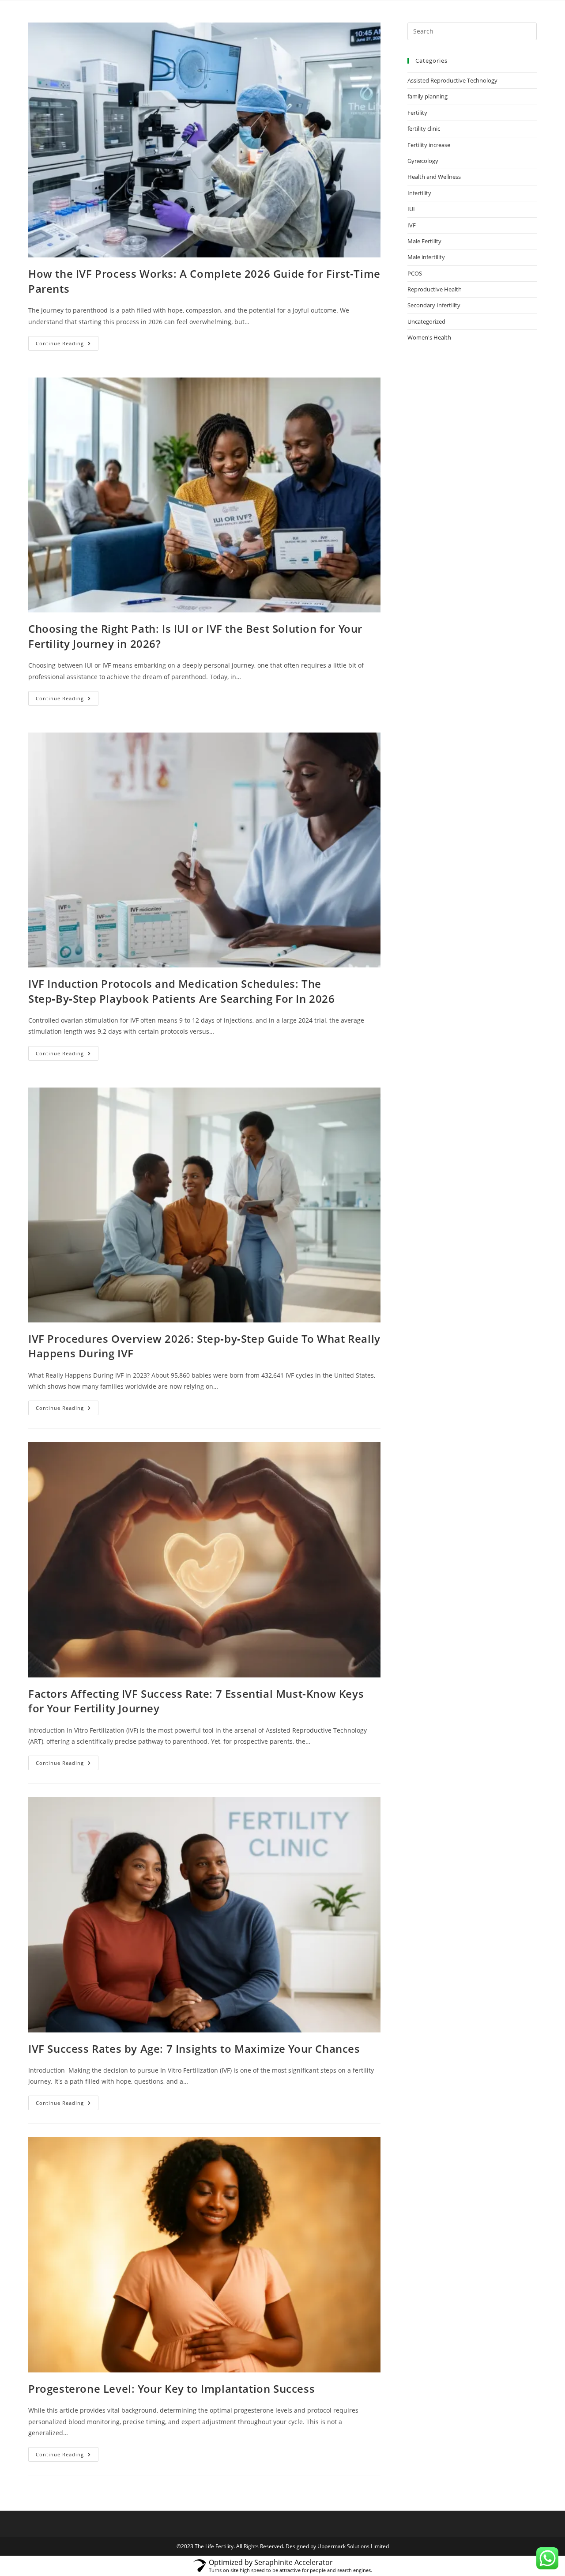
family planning (428, 96)
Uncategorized (426, 321)
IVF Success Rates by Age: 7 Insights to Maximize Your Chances (194, 2049)
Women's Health (429, 337)
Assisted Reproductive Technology (452, 80)
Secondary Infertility (434, 305)
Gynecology (423, 161)
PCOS (415, 273)
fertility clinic (424, 128)
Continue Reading (67, 341)
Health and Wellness (434, 177)
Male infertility (426, 257)
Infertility (419, 193)
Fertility (417, 113)
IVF (412, 225)
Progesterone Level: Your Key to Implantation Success (171, 2389)
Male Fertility (424, 241)
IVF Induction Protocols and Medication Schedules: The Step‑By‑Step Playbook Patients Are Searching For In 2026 (182, 991)
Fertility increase (429, 145)
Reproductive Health (435, 289)
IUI (411, 209)
